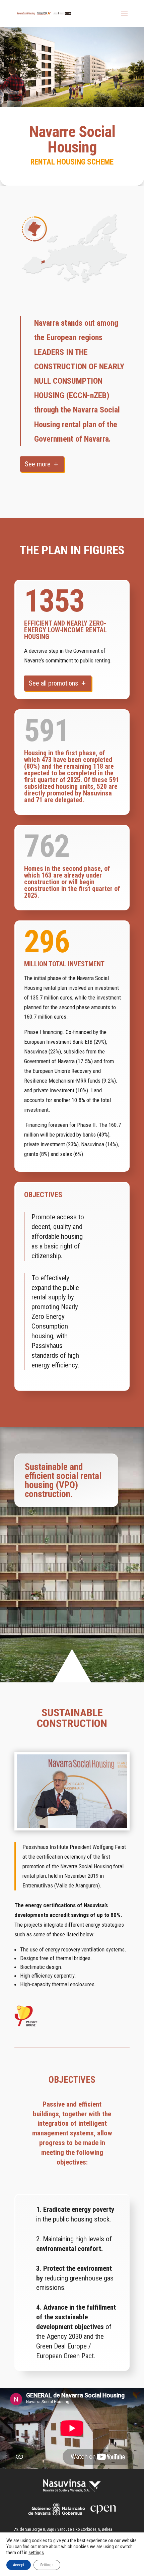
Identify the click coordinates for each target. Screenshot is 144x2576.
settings (36, 2553)
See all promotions (53, 683)
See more (38, 464)
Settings (47, 2565)
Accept (19, 2565)
